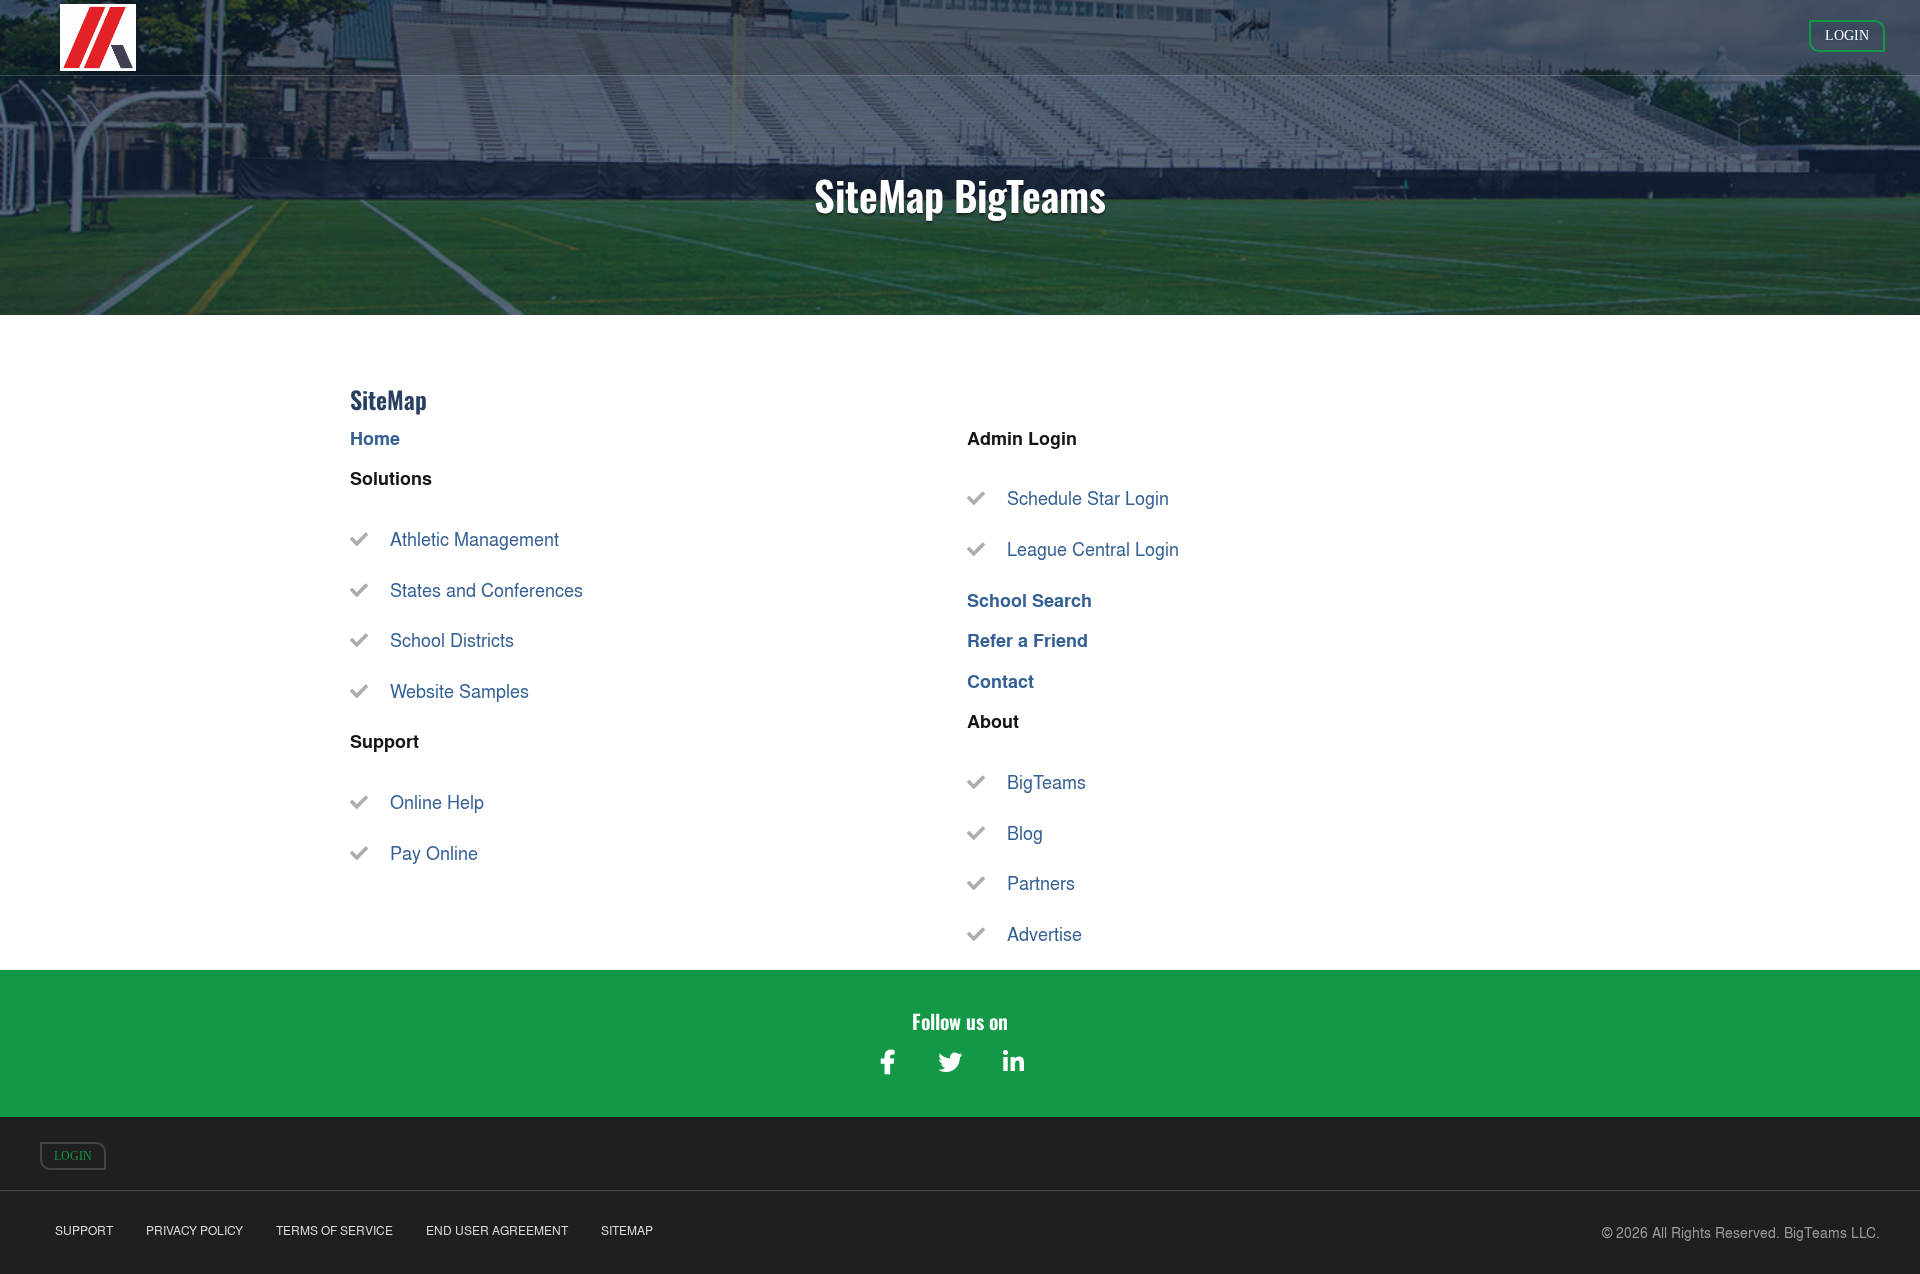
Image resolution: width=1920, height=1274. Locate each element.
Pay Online (434, 853)
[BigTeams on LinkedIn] (1013, 1062)
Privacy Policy (194, 1230)
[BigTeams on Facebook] (887, 1062)
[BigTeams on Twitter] (950, 1062)
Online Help (437, 802)
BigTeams (1046, 782)
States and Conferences (486, 590)
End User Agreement (497, 1230)
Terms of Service (334, 1230)
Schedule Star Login (1088, 498)
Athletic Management (474, 539)
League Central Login (1093, 549)
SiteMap (627, 1230)
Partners (1041, 883)
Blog (1025, 833)
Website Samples (459, 691)
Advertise (1044, 934)
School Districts (452, 640)
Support (84, 1230)
